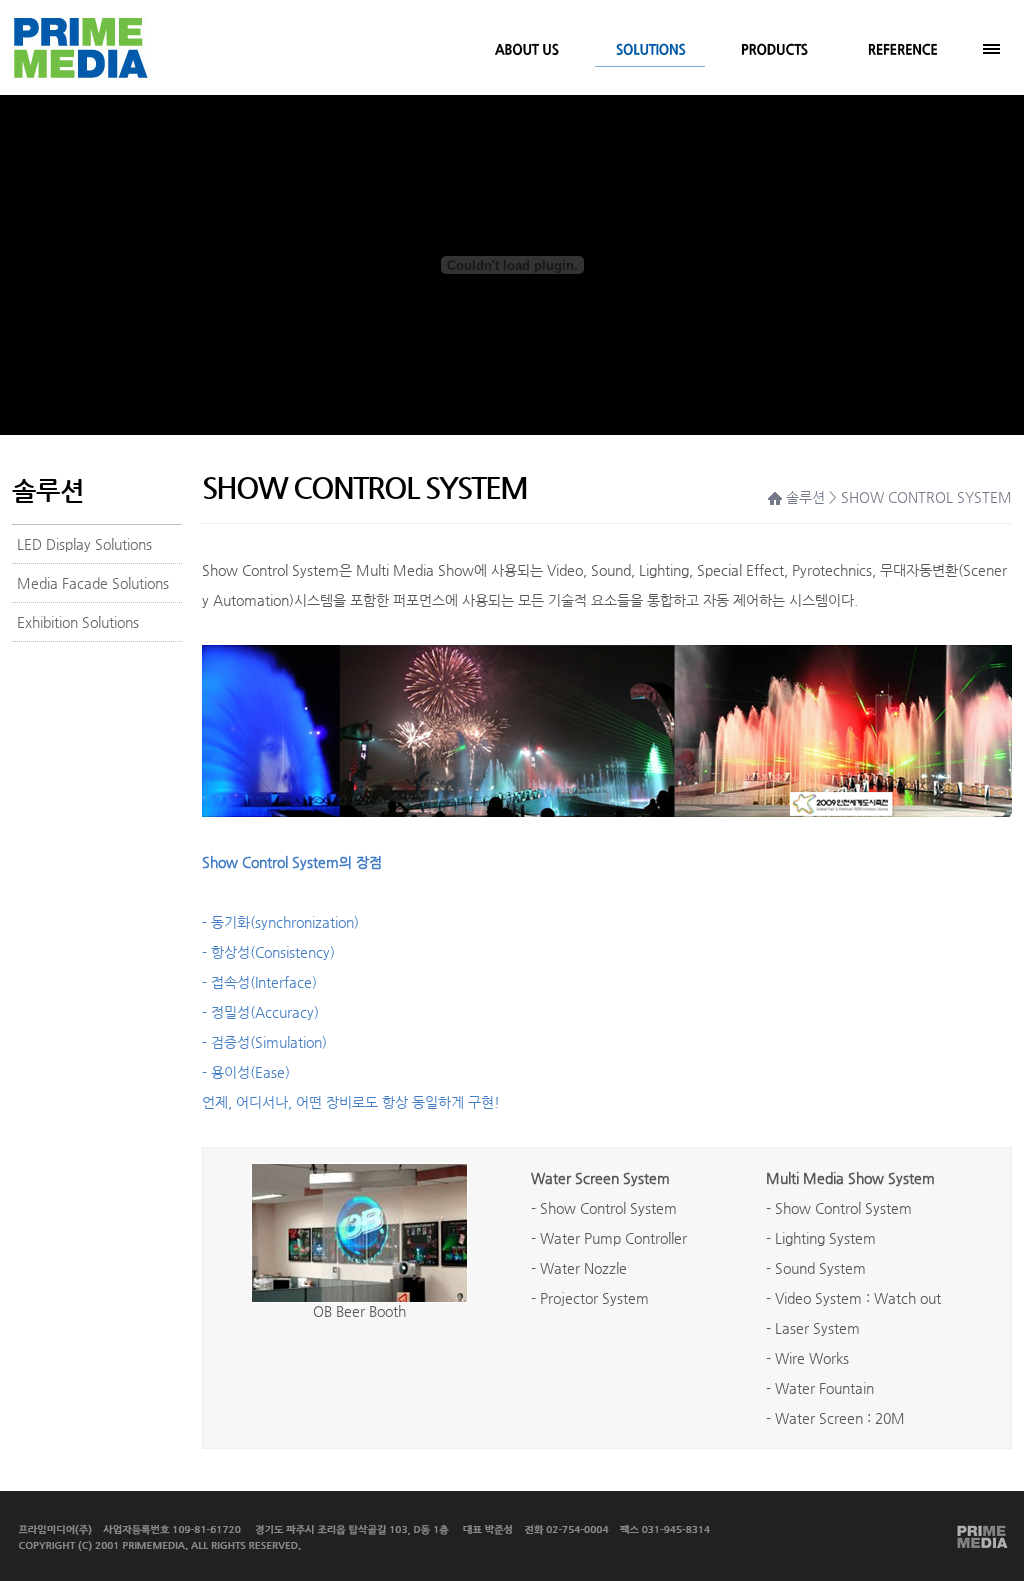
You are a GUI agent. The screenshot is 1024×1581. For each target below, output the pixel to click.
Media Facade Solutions (93, 583)
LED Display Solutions (84, 544)
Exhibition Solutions (78, 622)
